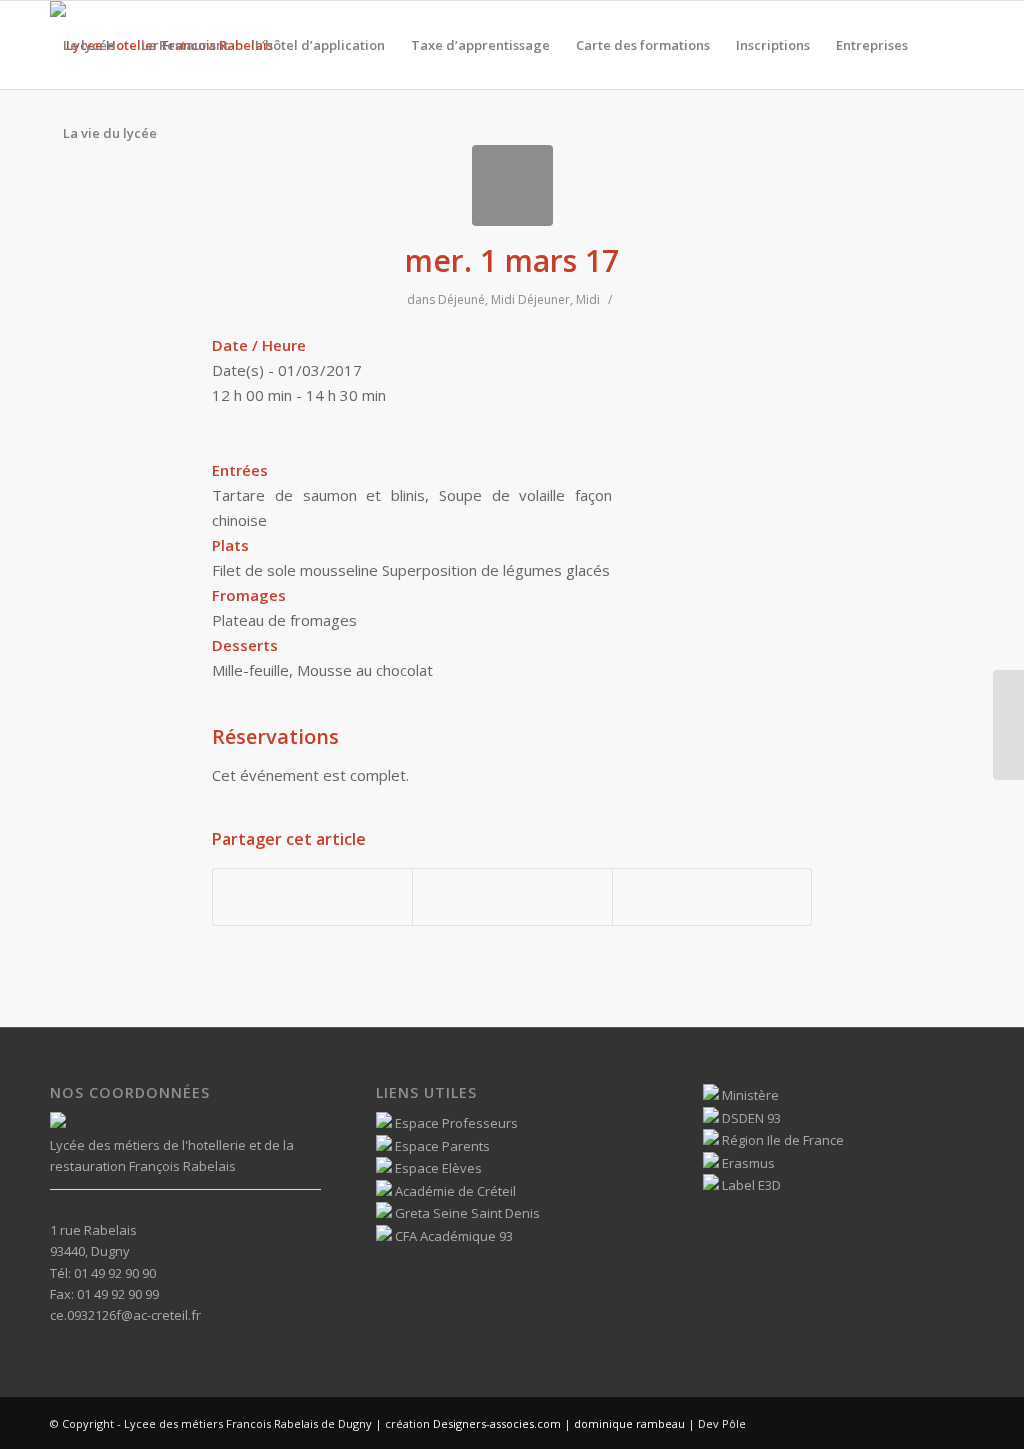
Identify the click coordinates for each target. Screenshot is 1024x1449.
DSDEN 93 (750, 1118)
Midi (503, 299)
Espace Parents (441, 1146)
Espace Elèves (437, 1168)
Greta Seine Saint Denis (466, 1213)
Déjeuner (544, 299)
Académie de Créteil (454, 1191)
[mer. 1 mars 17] (512, 185)
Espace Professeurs (455, 1123)
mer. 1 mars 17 (512, 260)
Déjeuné (461, 299)
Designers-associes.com (497, 1423)
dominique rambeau (628, 1423)
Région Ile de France (781, 1140)
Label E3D (750, 1185)
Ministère (749, 1095)
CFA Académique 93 (452, 1236)
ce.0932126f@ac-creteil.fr (125, 1315)
